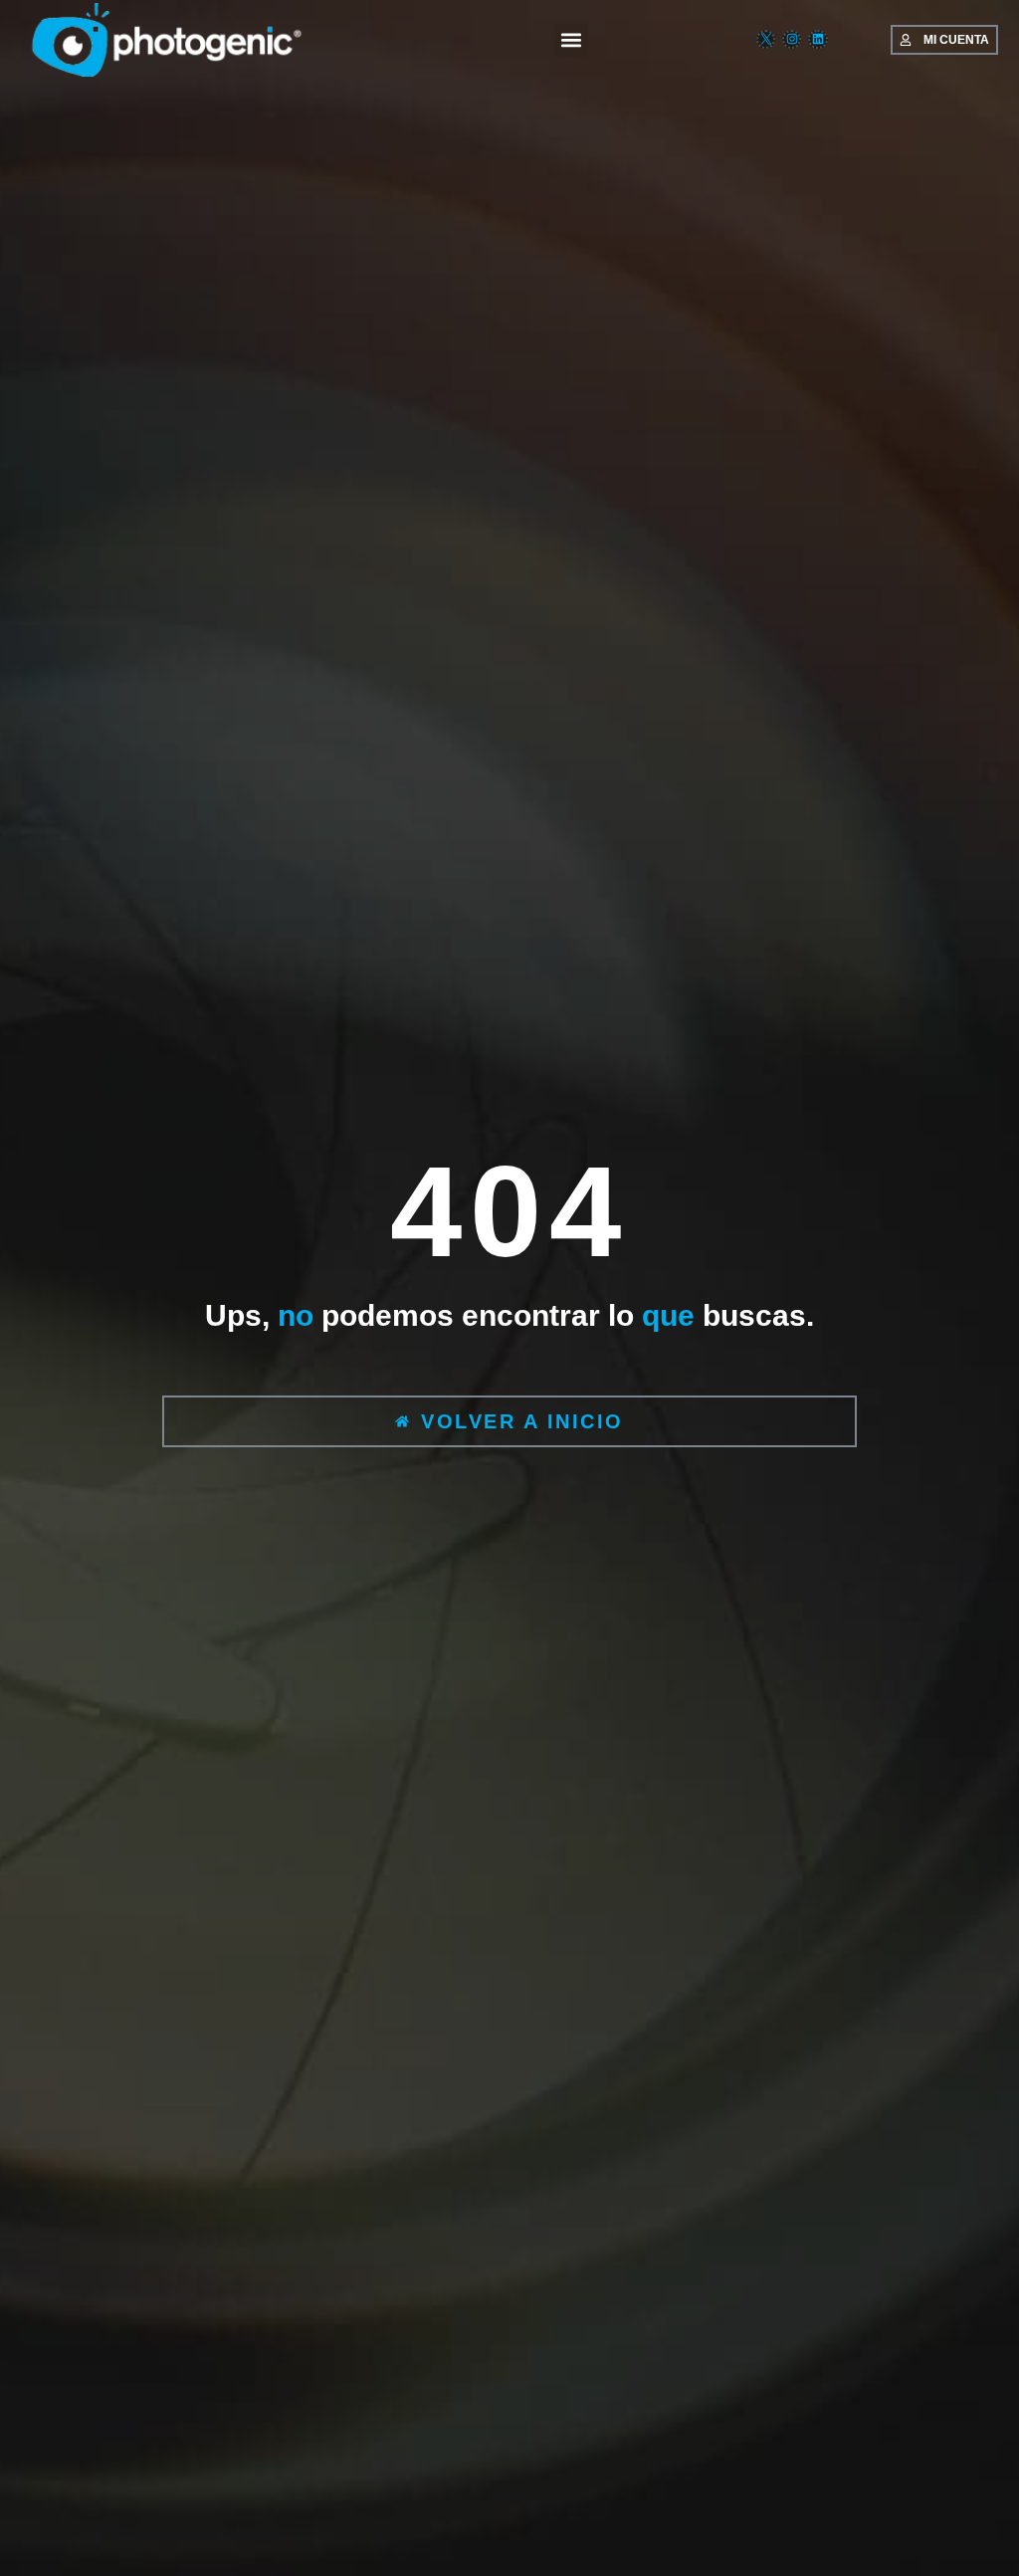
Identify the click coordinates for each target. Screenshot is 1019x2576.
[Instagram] (792, 39)
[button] (572, 40)
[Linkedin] (817, 39)
